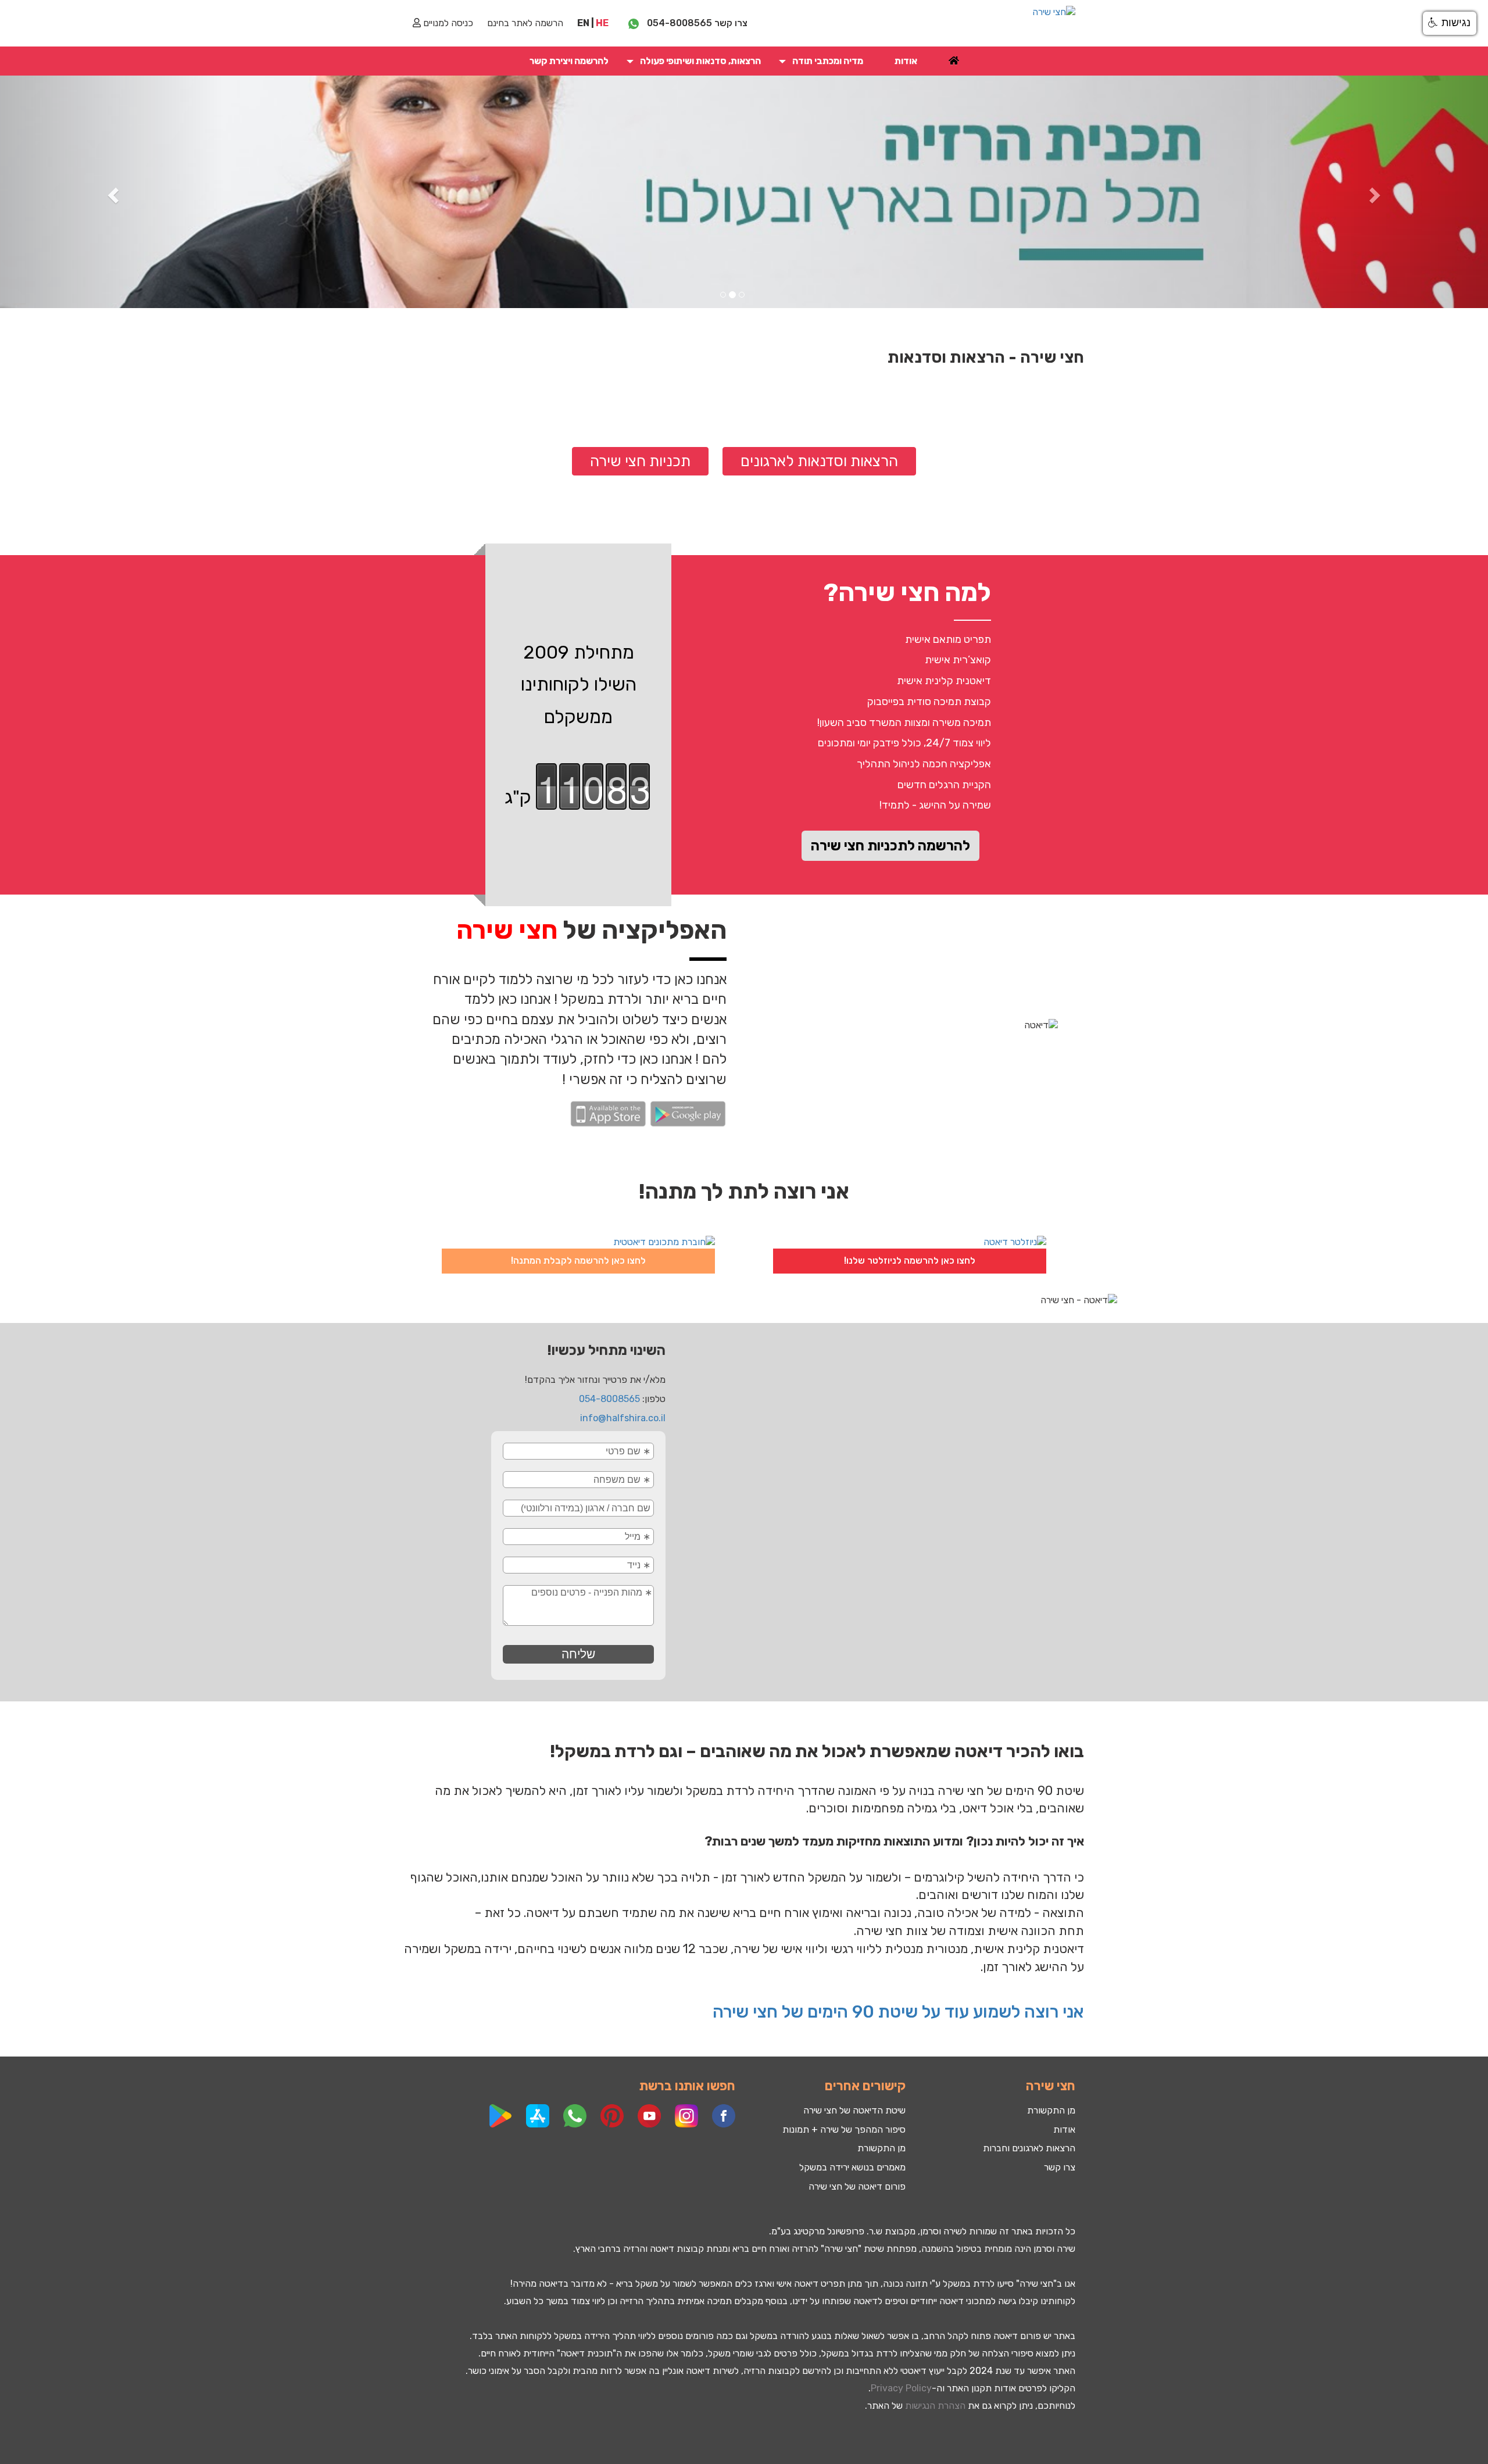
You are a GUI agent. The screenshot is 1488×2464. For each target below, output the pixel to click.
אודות (906, 61)
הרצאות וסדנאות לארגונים (819, 461)
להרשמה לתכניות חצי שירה (890, 846)
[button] (782, 61)
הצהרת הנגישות (935, 2406)
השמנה (935, 2249)
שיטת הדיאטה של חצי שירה (854, 2110)
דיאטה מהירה (538, 2284)
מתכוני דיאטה (965, 2301)
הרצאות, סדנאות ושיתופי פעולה (700, 61)
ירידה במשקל (579, 2336)
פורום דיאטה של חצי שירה (857, 2186)
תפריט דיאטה (820, 2284)
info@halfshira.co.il (623, 1418)
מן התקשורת (881, 2148)
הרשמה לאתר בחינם (525, 23)
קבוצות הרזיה (769, 2371)
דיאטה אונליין (686, 2371)
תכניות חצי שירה (640, 461)
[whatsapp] (634, 23)
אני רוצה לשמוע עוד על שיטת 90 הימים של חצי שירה (896, 2012)
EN (583, 23)
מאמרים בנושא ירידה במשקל (852, 2167)
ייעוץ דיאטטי (922, 2371)
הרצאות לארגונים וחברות (1029, 2148)
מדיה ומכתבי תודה (828, 61)
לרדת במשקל (969, 2284)
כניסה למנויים (447, 23)
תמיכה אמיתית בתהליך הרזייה (676, 2301)
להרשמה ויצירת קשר (569, 61)
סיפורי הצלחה (1008, 2353)
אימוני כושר (489, 2371)
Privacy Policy (901, 2388)
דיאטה (662, 2249)
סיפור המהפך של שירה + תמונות (844, 2129)
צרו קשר (1060, 2167)
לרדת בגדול (874, 2353)
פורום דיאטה (1017, 2336)
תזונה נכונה (905, 2284)
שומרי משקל (731, 2353)
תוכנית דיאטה (586, 2353)
